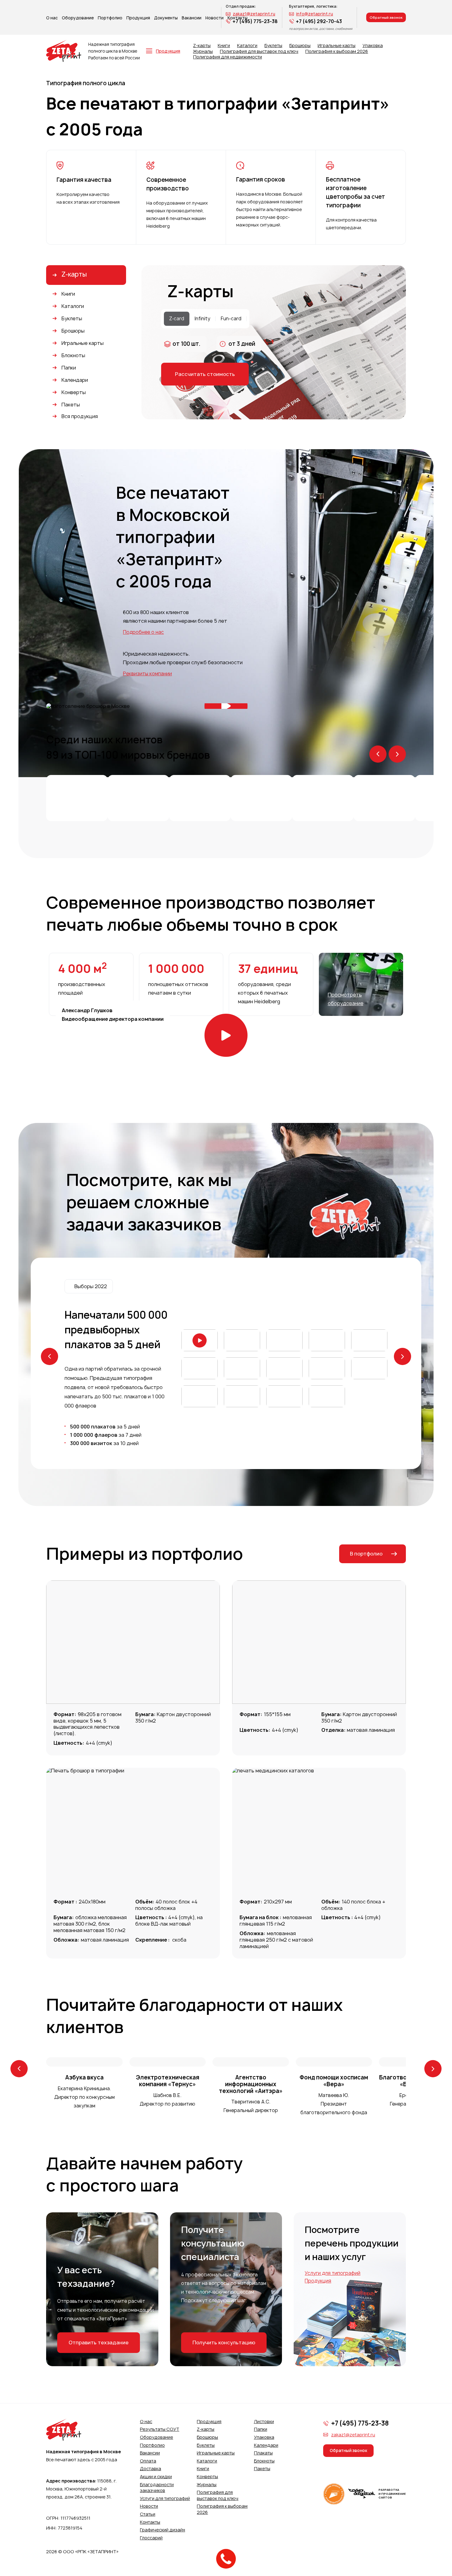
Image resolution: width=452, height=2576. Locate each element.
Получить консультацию (224, 2342)
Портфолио (110, 18)
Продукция (138, 18)
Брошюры (300, 46)
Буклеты (273, 46)
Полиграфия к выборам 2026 (337, 51)
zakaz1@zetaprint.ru (254, 14)
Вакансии (192, 18)
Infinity (202, 319)
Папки (261, 2429)
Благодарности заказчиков (157, 2488)
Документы (166, 18)
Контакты (150, 2522)
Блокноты (264, 2461)
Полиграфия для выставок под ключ (259, 51)
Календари (266, 2445)
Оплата (148, 2461)
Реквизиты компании (147, 674)
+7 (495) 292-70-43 (319, 21)
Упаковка (373, 46)
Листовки (264, 2421)
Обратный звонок (386, 17)
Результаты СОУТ (160, 2429)
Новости (149, 2506)
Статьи (148, 2514)
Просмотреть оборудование (346, 999)
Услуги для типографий (333, 2273)
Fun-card (231, 319)
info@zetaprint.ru (315, 14)
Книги (224, 46)
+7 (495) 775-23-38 (255, 21)
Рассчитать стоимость (205, 374)
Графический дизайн (163, 2530)
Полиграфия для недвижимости (228, 57)
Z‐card (177, 319)
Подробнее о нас (143, 632)
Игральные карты (337, 46)
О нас (52, 18)
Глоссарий (151, 2538)
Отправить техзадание (99, 2342)
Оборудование (78, 18)
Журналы (203, 51)
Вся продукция (80, 416)
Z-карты (202, 46)
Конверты (207, 2476)
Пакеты (262, 2468)
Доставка (151, 2468)
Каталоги (247, 46)
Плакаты (263, 2453)
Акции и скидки (156, 2476)
